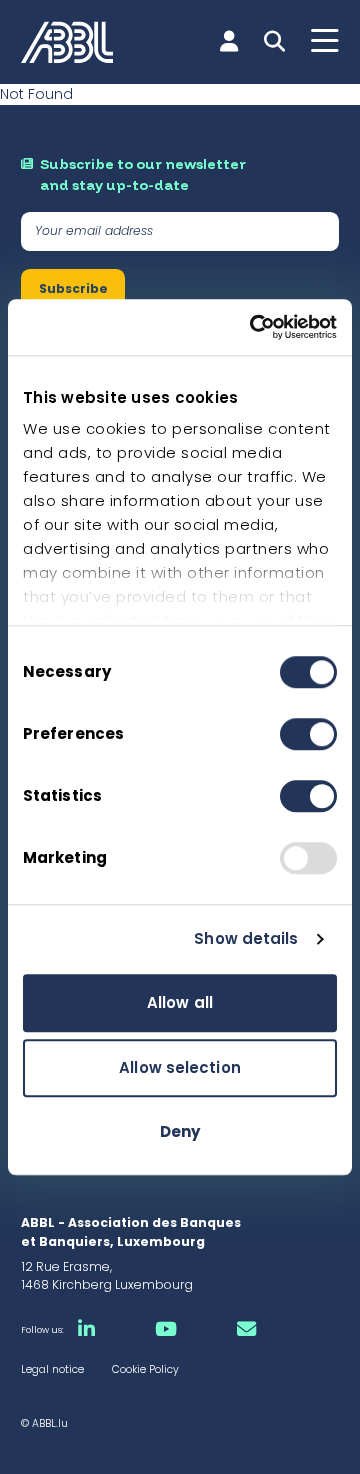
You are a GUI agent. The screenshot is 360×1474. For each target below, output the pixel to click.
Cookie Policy (145, 1369)
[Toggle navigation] (325, 42)
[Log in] (229, 41)
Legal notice (52, 1369)
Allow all (180, 1002)
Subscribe (73, 288)
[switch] (308, 734)
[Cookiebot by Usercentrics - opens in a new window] (254, 327)
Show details (246, 938)
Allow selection (180, 1067)
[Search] (274, 41)
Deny (180, 1131)
